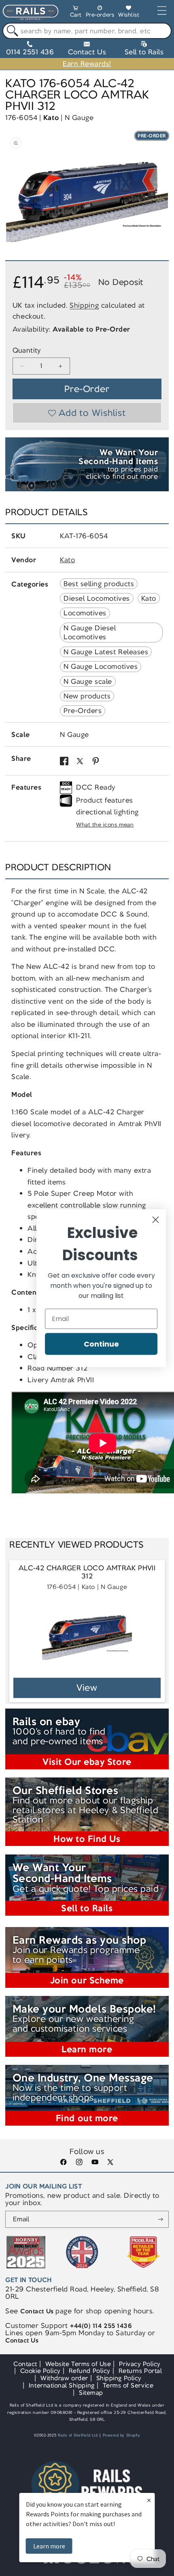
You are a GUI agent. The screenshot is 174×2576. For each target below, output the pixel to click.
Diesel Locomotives (97, 598)
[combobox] (87, 31)
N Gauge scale (88, 681)
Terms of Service (128, 2385)
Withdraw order (64, 2378)
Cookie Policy (40, 2371)
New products (87, 696)
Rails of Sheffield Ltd (78, 2435)
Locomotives (85, 613)
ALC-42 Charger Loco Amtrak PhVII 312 (87, 1572)
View (87, 1688)
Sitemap (91, 2393)
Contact (25, 2364)
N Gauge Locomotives (101, 666)
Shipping (84, 305)
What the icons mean (105, 825)
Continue (101, 1344)
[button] (76, 13)
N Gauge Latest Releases (106, 652)
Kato (51, 118)
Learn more (49, 2546)
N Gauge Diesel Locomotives (90, 632)
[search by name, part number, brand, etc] (11, 31)
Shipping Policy (119, 2378)
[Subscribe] (160, 2219)
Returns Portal (140, 2371)
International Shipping (62, 2385)
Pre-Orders (83, 711)
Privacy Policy (140, 2364)
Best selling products (99, 584)
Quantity (27, 350)
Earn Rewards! (87, 64)
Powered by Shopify (122, 2435)
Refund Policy (90, 2371)
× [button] (149, 2500)
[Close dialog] (156, 1219)
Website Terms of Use (78, 2364)
